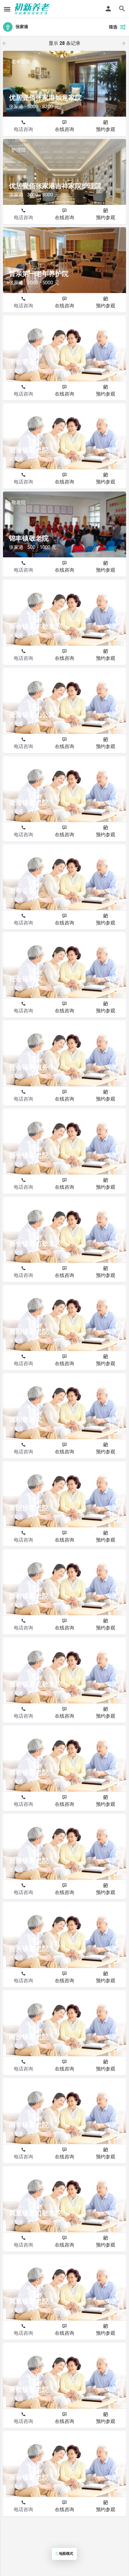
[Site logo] (33, 9)
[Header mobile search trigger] (122, 9)
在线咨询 (64, 129)
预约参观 (106, 129)
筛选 (113, 27)
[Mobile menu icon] (7, 9)
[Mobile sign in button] (108, 9)
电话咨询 (23, 129)
